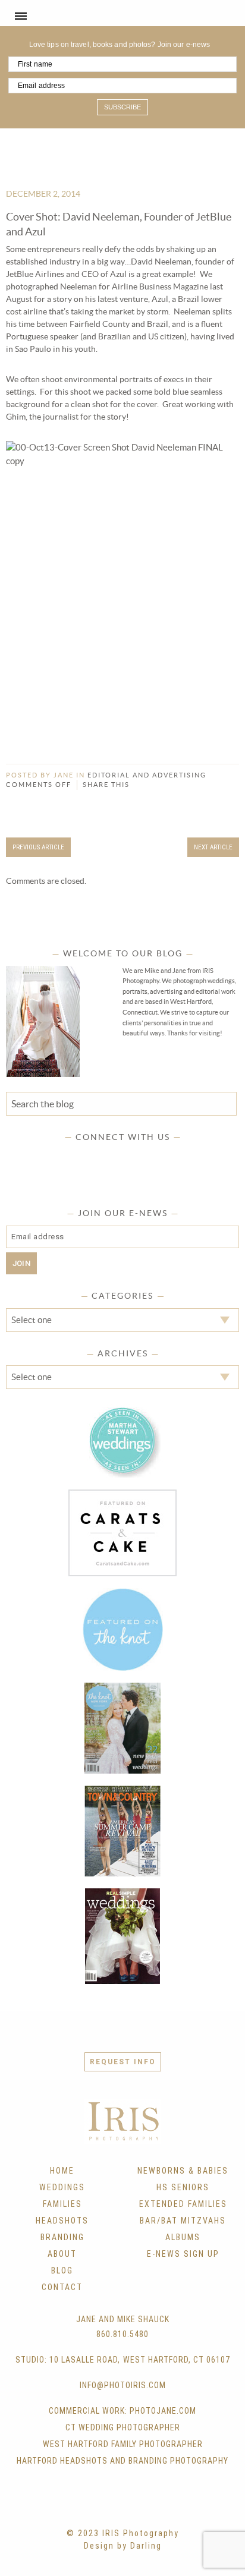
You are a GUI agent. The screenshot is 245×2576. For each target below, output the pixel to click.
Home (62, 2171)
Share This (106, 785)
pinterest (134, 1157)
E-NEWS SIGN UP (183, 2254)
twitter (88, 1157)
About (62, 2254)
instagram (111, 1157)
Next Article (213, 847)
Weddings (62, 2187)
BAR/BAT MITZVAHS (183, 2221)
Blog (62, 2270)
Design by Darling (123, 2546)
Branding (62, 2237)
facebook (65, 1157)
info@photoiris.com (123, 2385)
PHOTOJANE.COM (163, 2411)
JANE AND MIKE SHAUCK (123, 2319)
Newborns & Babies (183, 2171)
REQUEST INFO (123, 2062)
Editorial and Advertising (147, 775)
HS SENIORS (183, 2187)
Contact (62, 2287)
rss (181, 1157)
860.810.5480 (122, 2334)
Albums (183, 2237)
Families (62, 2204)
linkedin (158, 1157)
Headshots (62, 2221)
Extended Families (183, 2204)
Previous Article (38, 847)
